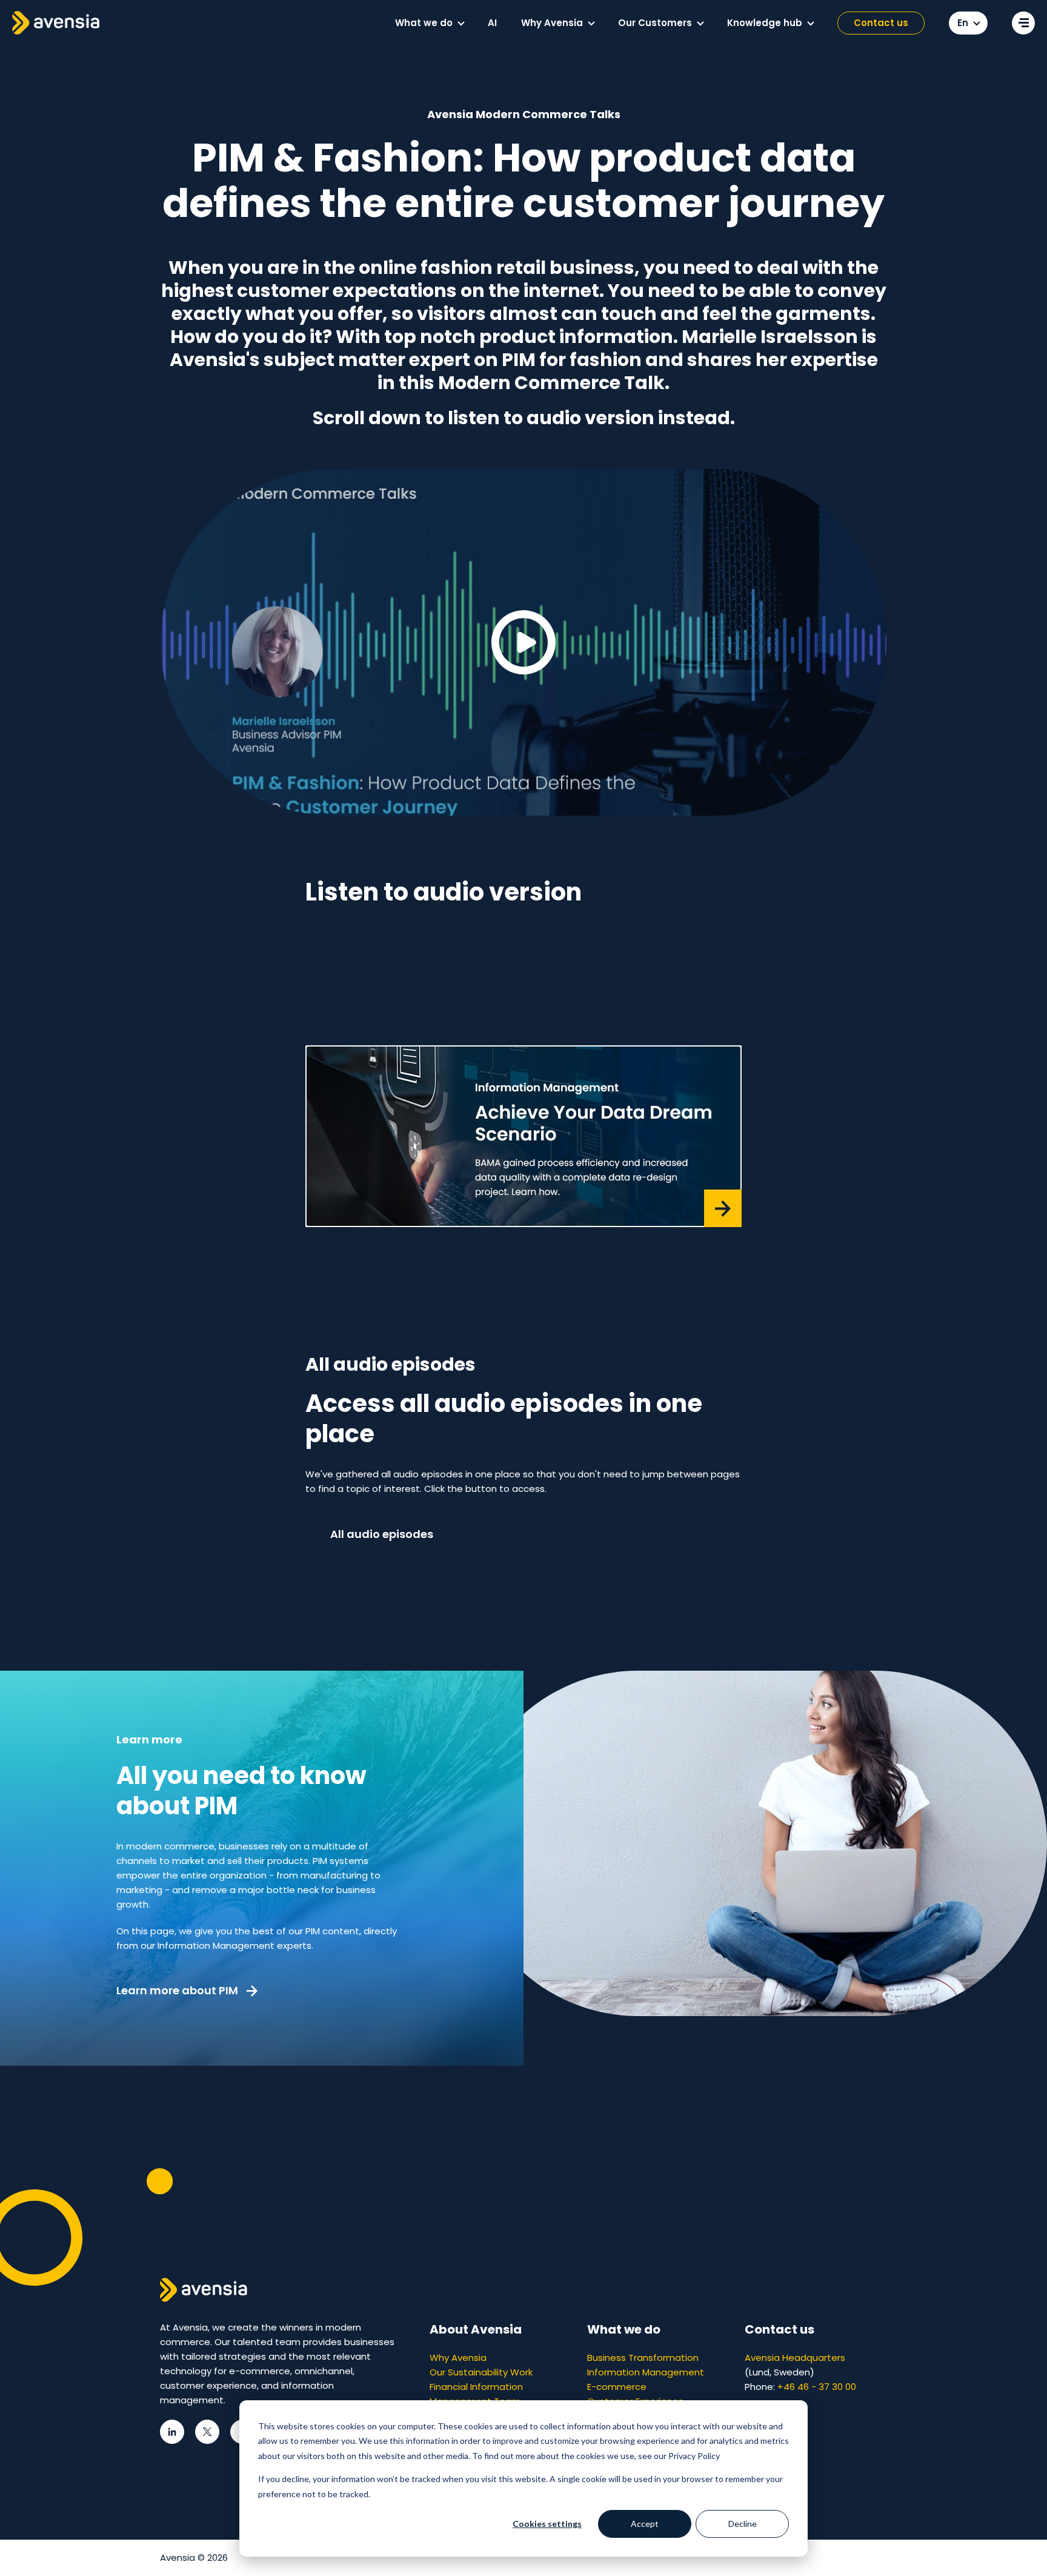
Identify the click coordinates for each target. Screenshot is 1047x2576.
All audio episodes (382, 1534)
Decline (743, 2524)
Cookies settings (547, 2524)
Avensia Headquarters (795, 2358)
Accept (645, 2524)
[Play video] (523, 642)
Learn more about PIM (178, 1990)
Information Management (646, 2372)
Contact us (881, 23)
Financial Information (476, 2387)
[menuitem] (429, 23)
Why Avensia (458, 2358)
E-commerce (617, 2387)
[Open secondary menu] (1023, 23)
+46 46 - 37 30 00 (817, 2387)
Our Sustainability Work (481, 2372)
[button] (461, 24)
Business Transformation (643, 2358)
